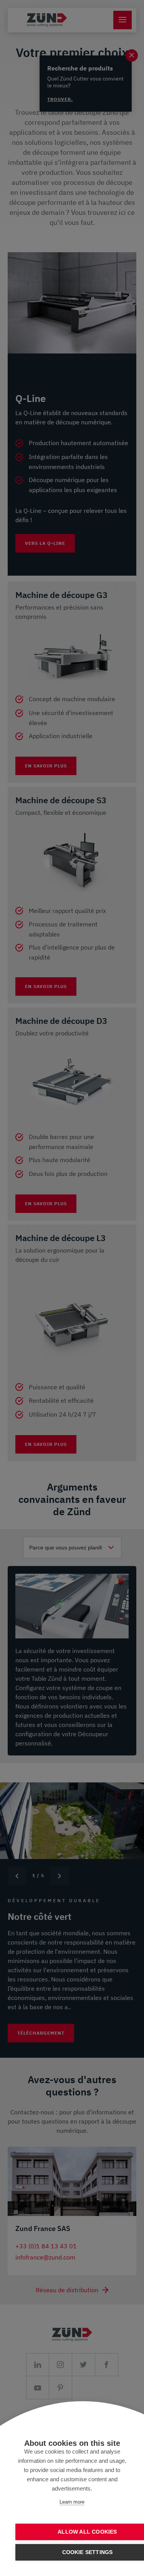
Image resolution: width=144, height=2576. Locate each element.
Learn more (72, 2502)
